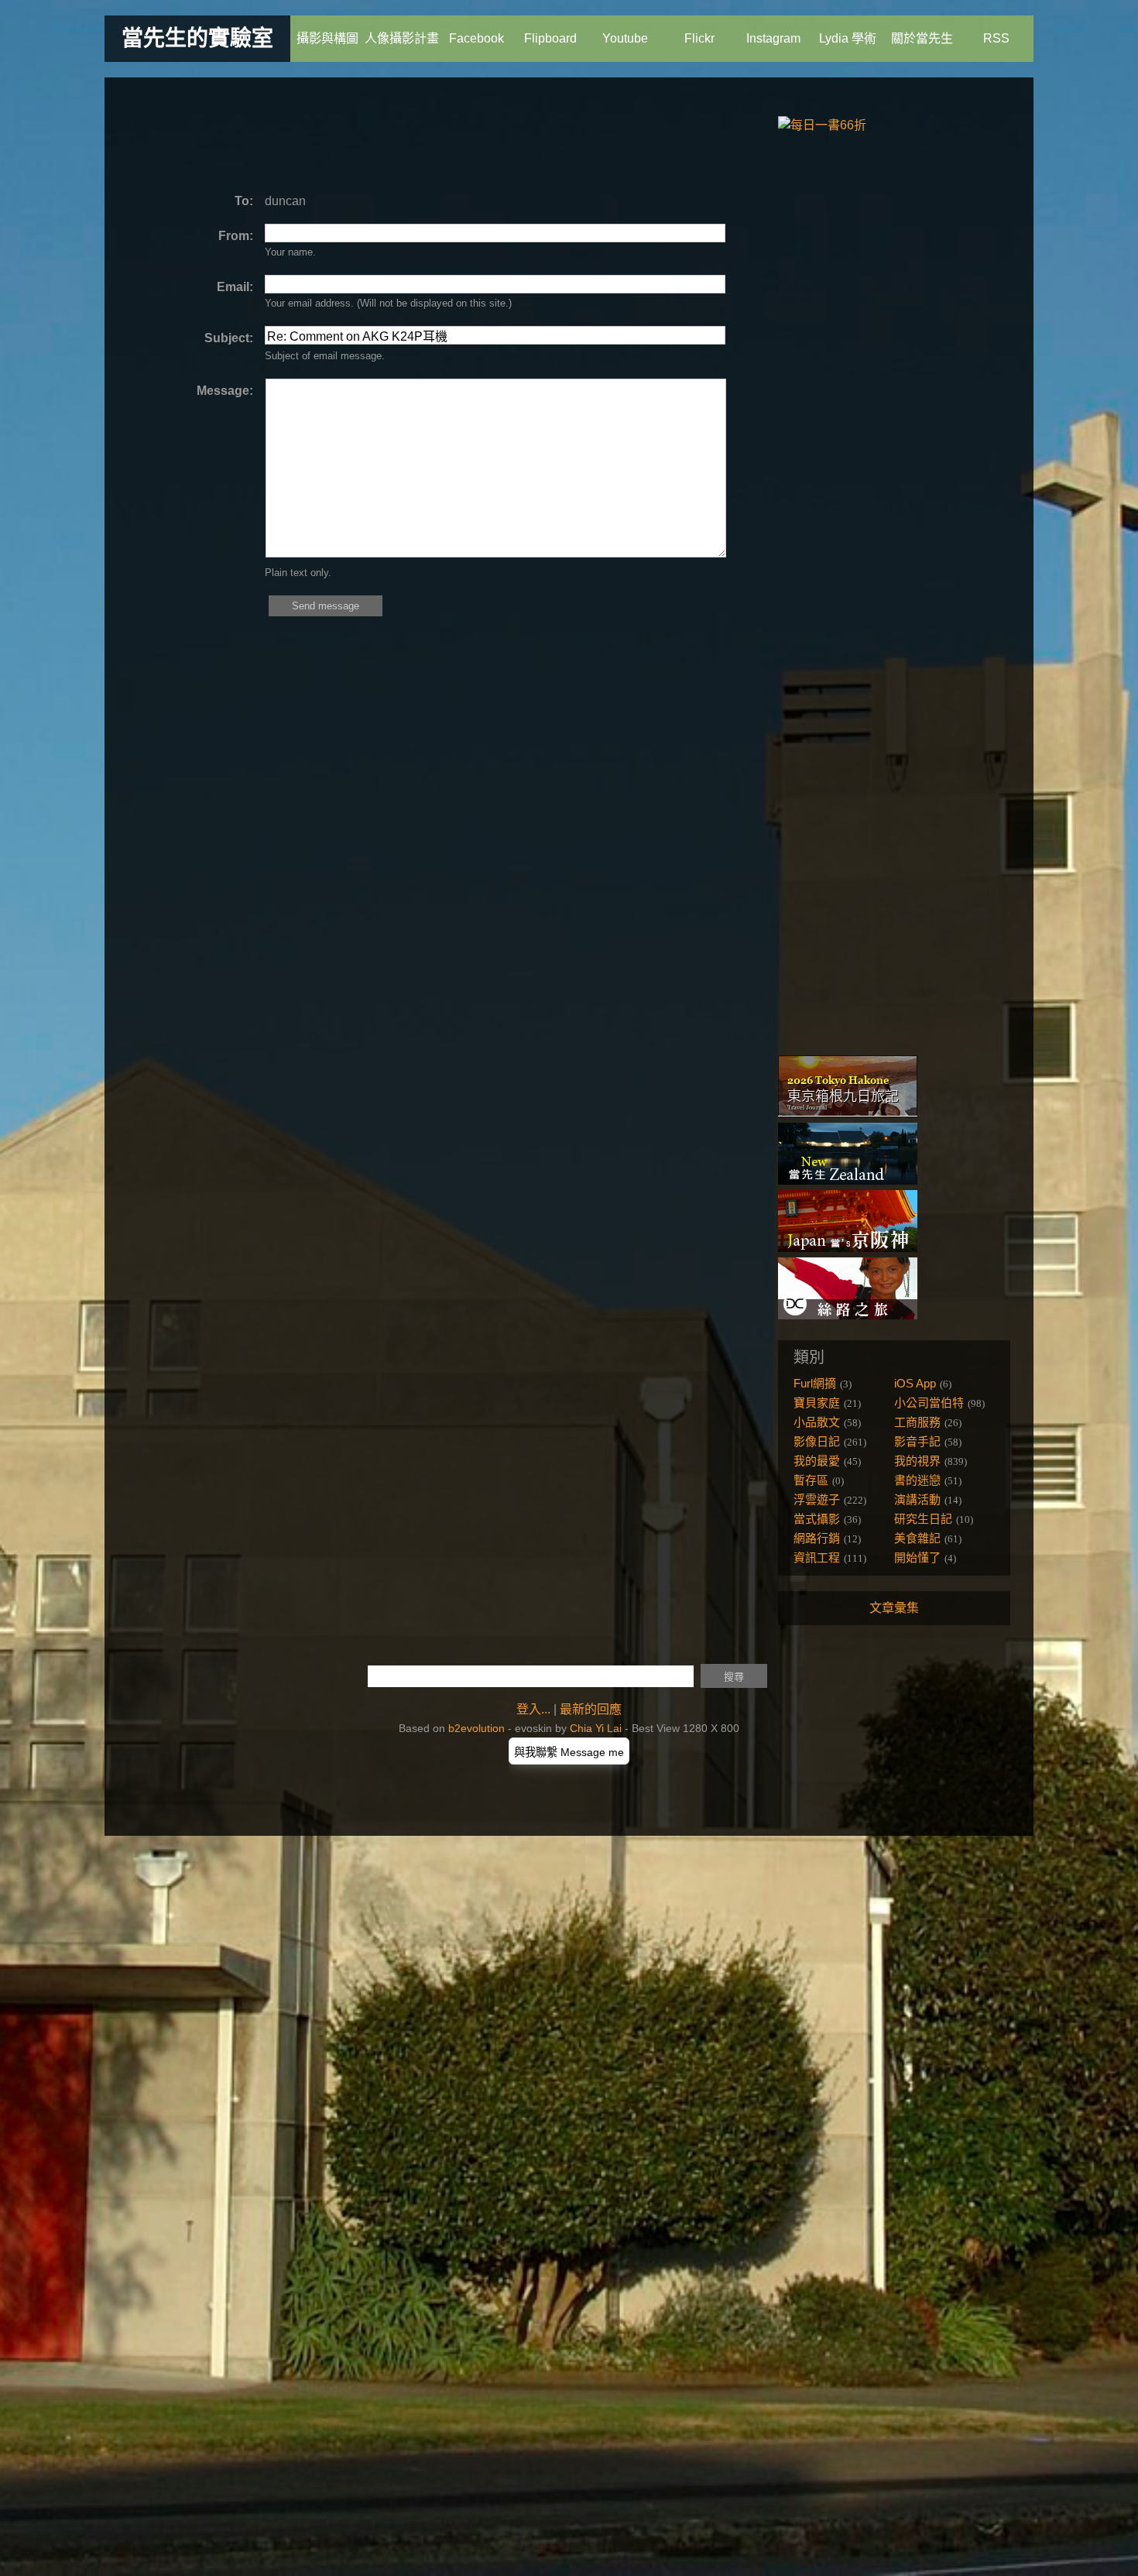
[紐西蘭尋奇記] (848, 1180)
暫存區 (811, 1480)
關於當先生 (922, 38)
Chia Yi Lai (596, 1728)
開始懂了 (917, 1557)
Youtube (625, 38)
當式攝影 (817, 1519)
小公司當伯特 (929, 1403)
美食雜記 (917, 1538)
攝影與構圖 (327, 38)
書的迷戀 (917, 1480)
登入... (533, 1709)
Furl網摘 (815, 1383)
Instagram (773, 38)
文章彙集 (894, 1608)
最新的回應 (591, 1709)
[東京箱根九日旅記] (848, 1113)
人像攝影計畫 (402, 38)
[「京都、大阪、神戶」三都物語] (848, 1248)
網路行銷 (817, 1538)
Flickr (699, 38)
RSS (996, 38)
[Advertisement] (410, 135)
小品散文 (817, 1422)
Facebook (476, 38)
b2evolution (476, 1728)
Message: (225, 391)
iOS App (915, 1383)
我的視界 (917, 1461)
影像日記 (817, 1441)
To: (244, 201)
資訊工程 (817, 1557)
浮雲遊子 (817, 1499)
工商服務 (917, 1422)
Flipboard (550, 38)
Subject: (229, 338)
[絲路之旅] (848, 1315)
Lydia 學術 (848, 38)
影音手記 (917, 1441)
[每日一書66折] (822, 125)
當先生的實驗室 (197, 38)
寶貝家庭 (817, 1403)
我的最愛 (817, 1461)
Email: (235, 287)
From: (236, 236)
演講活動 (917, 1499)
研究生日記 (923, 1519)
